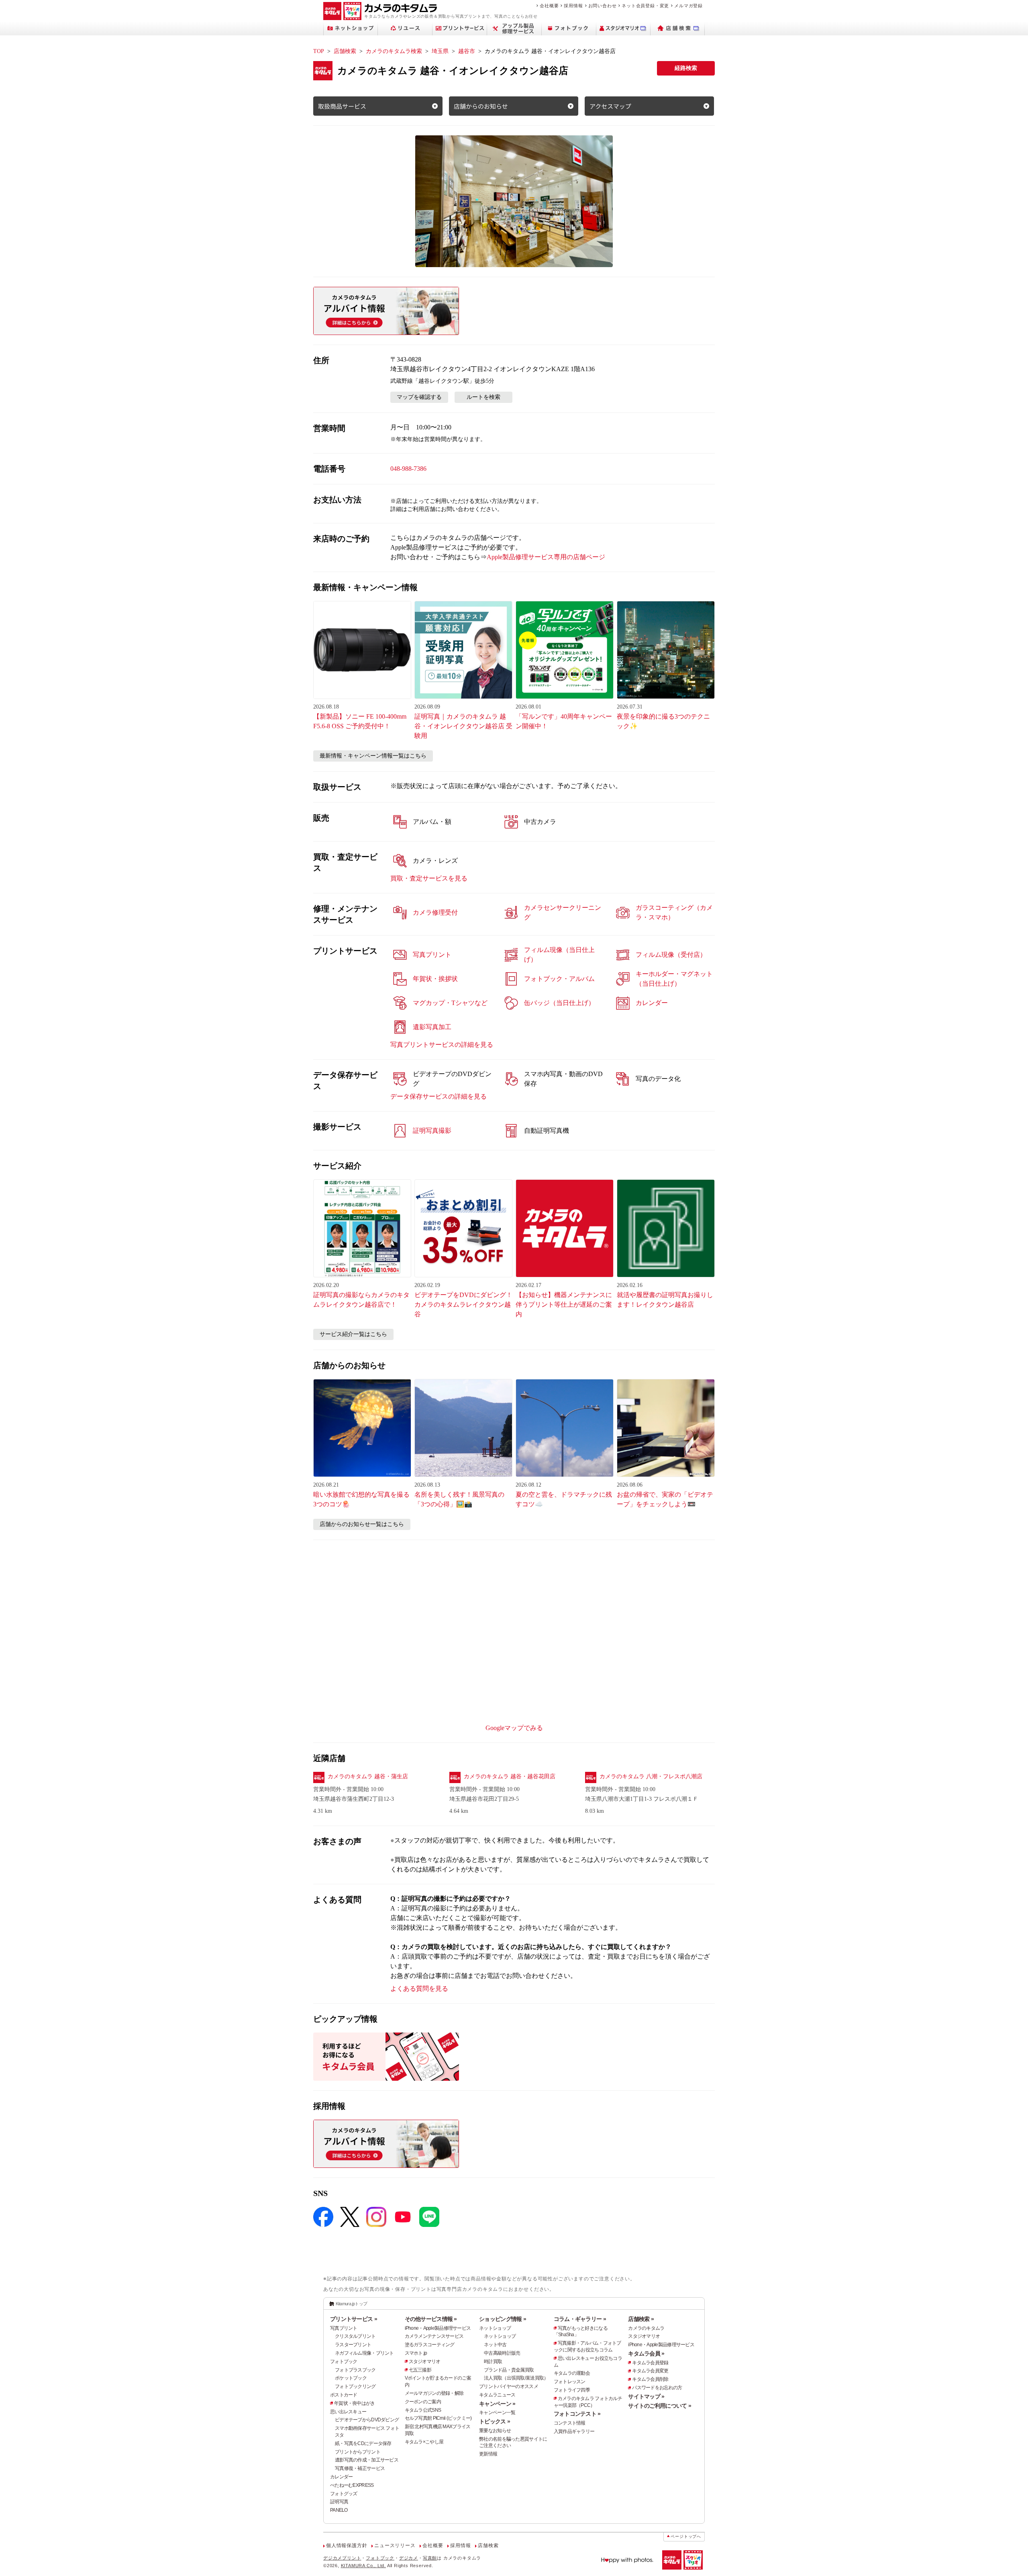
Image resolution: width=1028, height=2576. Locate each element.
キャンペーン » (497, 2404)
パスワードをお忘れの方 (657, 2388)
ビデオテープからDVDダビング (367, 2420)
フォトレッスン (570, 2382)
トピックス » (495, 2421)
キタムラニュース (497, 2395)
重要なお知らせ (495, 2431)
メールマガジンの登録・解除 (434, 2393)
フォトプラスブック (355, 2370)
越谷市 (467, 51)
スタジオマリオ (425, 2362)
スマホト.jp (416, 2353)
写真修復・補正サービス (360, 2468)
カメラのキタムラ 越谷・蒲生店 (368, 1776)
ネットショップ (495, 2328)
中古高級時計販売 (502, 2353)
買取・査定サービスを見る (429, 878)
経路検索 (686, 68)
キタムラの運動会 (572, 2373)
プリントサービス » (354, 2319)
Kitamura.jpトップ (352, 2304)
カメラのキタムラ (646, 2328)
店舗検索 (345, 51)
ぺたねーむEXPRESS (352, 2485)
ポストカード (344, 2395)
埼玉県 (440, 51)
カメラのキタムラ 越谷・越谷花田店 (510, 1776)
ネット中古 (495, 2345)
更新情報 (488, 2454)
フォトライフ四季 (572, 2390)
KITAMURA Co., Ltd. (363, 2566)
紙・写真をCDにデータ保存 (363, 2443)
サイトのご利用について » (660, 2406)
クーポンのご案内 (423, 2402)
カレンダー (341, 2477)
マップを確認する (419, 397)
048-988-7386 (408, 469)
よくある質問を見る (419, 1989)
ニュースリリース (395, 2545)
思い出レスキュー (348, 2412)
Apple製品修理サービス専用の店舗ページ (546, 557)
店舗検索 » (641, 2319)
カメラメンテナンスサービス (434, 2336)
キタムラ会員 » (646, 2353)
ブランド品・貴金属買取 (509, 2370)
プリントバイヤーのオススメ (509, 2386)
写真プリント (344, 2328)
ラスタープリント (353, 2345)
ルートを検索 (483, 397)
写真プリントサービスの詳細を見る (442, 1045)
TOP (319, 51)
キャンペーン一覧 (497, 2413)
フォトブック (344, 2362)
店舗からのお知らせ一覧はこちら (362, 1524)
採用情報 (573, 6)
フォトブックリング (355, 2386)
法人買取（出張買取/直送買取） (516, 2378)
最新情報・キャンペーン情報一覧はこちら (373, 756)
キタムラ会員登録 (650, 2363)
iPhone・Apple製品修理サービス (438, 2328)
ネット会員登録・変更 (645, 6)
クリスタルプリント (355, 2336)
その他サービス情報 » (431, 2319)
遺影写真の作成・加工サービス (367, 2460)
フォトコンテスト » (577, 2414)
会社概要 (549, 6)
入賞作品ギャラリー (574, 2431)
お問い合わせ (603, 6)
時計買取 (493, 2362)
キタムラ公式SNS (423, 2410)
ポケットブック (351, 2378)
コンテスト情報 (570, 2423)
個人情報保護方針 (347, 2545)
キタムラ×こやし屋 (424, 2442)
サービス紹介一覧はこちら (353, 1334)
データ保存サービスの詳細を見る (439, 1096)
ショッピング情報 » (503, 2319)
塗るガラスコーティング (430, 2345)
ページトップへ (686, 2536)
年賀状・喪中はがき (355, 2403)
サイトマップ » (646, 2396)
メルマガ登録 (688, 6)
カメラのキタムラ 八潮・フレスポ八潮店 (651, 1776)
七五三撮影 (420, 2370)
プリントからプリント (358, 2452)
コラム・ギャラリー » (580, 2319)
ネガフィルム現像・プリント (364, 2353)
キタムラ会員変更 (650, 2371)
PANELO (339, 2510)
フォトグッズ (344, 2494)
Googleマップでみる (514, 1728)
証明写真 (339, 2502)
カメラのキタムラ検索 (394, 51)
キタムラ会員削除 (650, 2379)
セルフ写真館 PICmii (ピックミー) (438, 2418)
